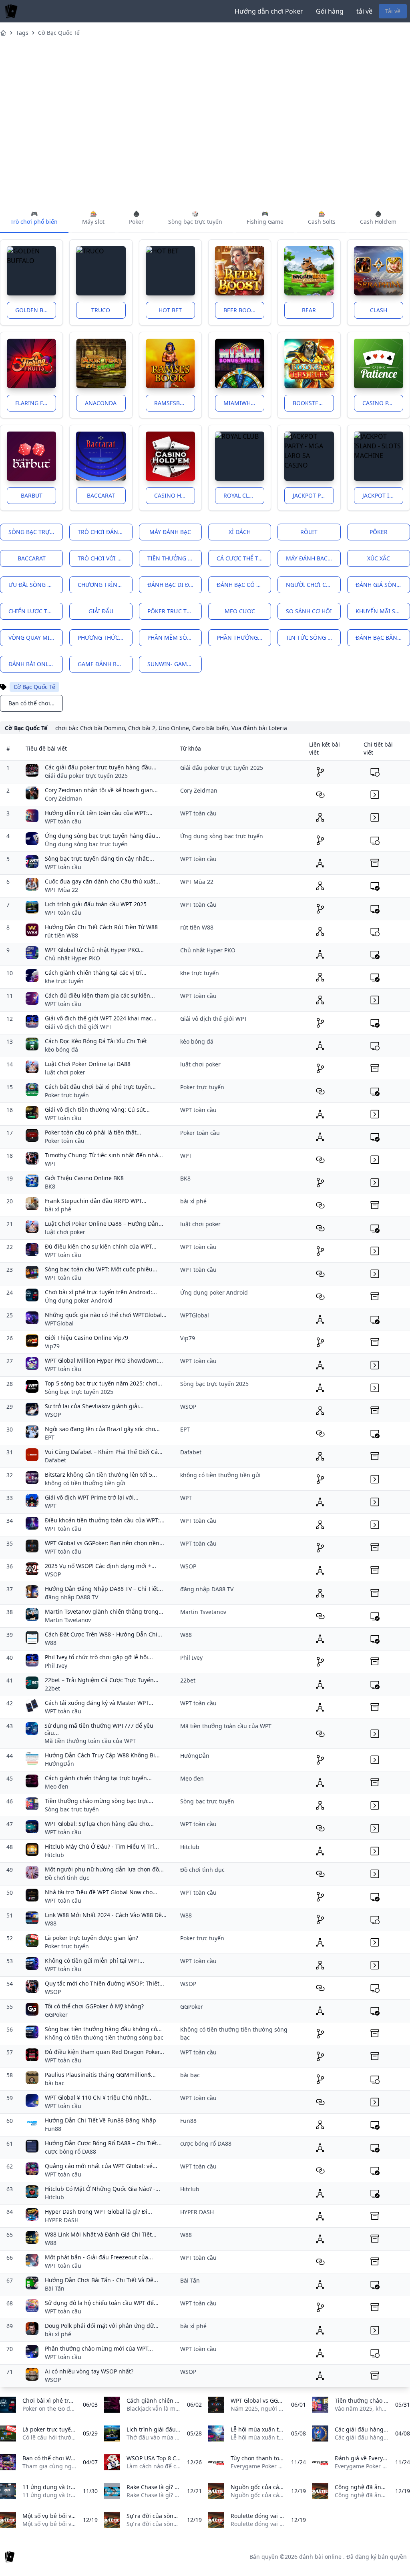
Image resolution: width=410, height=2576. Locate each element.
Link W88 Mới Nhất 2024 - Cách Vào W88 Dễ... (106, 1915)
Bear (309, 310)
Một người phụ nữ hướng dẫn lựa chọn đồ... (104, 1869)
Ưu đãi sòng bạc (33, 585)
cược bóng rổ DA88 (70, 2151)
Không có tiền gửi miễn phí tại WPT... (94, 1961)
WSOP (53, 1414)
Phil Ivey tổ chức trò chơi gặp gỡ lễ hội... (99, 1657)
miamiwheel (242, 403)
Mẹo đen (57, 1786)
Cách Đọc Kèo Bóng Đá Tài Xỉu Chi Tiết (96, 1041)
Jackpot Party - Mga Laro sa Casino (313, 495)
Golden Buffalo (36, 310)
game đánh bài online (105, 664)
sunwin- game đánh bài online (175, 664)
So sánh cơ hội (309, 611)
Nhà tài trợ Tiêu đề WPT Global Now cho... (101, 1892)
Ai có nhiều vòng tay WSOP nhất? (89, 2371)
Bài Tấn (55, 2288)
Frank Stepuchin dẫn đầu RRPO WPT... (96, 1201)
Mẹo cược (240, 611)
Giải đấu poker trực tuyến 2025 (86, 776)
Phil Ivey (56, 1665)
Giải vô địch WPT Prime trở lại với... (92, 1497)
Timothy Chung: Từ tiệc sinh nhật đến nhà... (104, 1155)
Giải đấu (101, 611)
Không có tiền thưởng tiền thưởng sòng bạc (104, 2037)
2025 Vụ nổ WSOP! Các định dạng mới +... (100, 1566)
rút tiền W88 (61, 935)
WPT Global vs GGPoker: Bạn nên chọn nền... (105, 1543)
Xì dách (240, 532)
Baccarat (101, 495)
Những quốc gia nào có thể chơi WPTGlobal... (106, 1315)
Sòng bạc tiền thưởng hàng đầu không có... (103, 2029)
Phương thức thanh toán (105, 637)
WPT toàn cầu (63, 821)
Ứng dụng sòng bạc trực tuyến (86, 844)
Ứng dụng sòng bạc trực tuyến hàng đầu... (102, 836)
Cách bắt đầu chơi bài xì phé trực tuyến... (100, 1087)
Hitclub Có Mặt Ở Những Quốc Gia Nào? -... (102, 2189)
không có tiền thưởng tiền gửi (85, 1483)
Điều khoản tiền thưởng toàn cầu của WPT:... (105, 1520)
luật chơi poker (65, 1072)
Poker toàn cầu (65, 1141)
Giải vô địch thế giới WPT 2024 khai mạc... (101, 1018)
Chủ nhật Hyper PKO (72, 958)
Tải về (393, 11)
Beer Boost (240, 310)
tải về (364, 11)
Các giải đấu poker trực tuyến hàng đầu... (101, 767)
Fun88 (53, 2129)
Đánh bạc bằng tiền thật (383, 637)
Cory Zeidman (63, 798)
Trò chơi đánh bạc (105, 532)
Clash (379, 310)
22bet (52, 1688)
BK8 (50, 1186)
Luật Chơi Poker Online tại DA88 (88, 1064)
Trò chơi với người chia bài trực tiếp (105, 558)
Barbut (32, 495)
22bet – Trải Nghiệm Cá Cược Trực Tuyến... (102, 1680)
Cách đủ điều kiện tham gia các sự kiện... (100, 995)
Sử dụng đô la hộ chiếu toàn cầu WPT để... (102, 2303)
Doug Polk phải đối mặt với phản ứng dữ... (102, 2326)
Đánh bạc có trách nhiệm (244, 585)
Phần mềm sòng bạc (175, 637)
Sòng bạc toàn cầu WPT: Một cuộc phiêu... (101, 1269)
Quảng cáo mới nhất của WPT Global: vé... (101, 2166)
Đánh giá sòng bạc (383, 585)
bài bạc (55, 2083)
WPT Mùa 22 (61, 890)
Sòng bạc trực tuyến (36, 532)
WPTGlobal (59, 1323)
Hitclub (54, 1855)
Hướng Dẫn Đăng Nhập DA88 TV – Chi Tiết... (104, 1589)
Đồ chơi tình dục (67, 1878)
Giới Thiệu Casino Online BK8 (84, 1178)
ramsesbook (173, 403)
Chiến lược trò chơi (36, 611)
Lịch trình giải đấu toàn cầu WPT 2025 (96, 904)
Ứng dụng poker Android (79, 1300)
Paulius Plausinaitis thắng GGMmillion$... (100, 2075)
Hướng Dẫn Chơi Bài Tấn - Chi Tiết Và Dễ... (101, 2280)
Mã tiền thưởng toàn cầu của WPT (90, 1741)
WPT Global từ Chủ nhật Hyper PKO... (94, 950)
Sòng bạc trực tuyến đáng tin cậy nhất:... (99, 858)
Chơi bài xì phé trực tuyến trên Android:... (101, 1292)
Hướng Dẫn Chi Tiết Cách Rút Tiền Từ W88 (101, 927)
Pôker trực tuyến (174, 611)
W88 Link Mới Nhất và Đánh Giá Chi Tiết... (101, 2234)
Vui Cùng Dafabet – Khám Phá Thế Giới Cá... (104, 1452)
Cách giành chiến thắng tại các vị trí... (96, 973)
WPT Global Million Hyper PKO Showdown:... (104, 1360)
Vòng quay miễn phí (36, 637)
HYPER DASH (62, 2220)
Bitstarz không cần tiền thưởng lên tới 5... (101, 1475)
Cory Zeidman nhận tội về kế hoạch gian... (101, 790)
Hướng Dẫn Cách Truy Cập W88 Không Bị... (102, 1755)
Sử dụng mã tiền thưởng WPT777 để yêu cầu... (99, 1729)
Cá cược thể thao (243, 558)
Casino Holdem (175, 495)
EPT (50, 1437)
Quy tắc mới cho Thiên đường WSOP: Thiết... (105, 1983)
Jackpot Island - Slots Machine (383, 495)
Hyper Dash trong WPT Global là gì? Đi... (98, 2212)
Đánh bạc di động (175, 585)
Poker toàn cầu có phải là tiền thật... (93, 1132)
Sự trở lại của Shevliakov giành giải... (94, 1406)
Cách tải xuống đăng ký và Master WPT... (99, 1703)
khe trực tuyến (64, 981)
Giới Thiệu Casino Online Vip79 (86, 1338)
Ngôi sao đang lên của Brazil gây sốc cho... (102, 1429)
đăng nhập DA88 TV (71, 1597)
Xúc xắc (379, 558)
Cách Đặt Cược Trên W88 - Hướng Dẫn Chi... (104, 1634)
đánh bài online (33, 664)
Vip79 (52, 1346)
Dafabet (55, 1460)
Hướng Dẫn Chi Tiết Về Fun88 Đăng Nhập (100, 2120)
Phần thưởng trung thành (244, 637)
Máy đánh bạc (170, 532)
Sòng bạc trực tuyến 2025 (79, 1392)
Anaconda (101, 403)
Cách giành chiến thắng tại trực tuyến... (98, 1778)
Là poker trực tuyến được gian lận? (91, 1938)
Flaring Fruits (36, 403)
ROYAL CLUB (240, 495)
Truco (101, 310)
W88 (51, 1643)
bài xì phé (58, 1209)
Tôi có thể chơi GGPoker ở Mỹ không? (94, 2006)
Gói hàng (330, 11)
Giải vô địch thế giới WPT (78, 1027)
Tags (22, 33)
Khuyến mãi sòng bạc (383, 611)
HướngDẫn (59, 1764)
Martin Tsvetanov (68, 1620)
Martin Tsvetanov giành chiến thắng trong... (104, 1611)
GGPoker (56, 2015)
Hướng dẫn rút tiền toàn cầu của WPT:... (99, 813)
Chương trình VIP (105, 585)
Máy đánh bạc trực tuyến (313, 558)
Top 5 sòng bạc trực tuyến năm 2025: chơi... (104, 1383)
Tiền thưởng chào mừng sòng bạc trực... (99, 1801)
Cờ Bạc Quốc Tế (59, 33)
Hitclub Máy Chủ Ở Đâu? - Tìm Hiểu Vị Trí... (102, 1846)
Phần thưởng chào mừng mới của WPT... (99, 2348)
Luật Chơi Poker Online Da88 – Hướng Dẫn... (104, 1224)
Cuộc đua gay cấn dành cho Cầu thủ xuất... (102, 881)
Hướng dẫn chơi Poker (269, 11)
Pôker (379, 532)
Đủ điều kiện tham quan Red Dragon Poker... (105, 2052)
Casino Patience (383, 403)
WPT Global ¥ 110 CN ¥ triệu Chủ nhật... (98, 2097)
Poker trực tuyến (67, 1095)
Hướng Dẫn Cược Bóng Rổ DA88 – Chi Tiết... (103, 2143)
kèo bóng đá (61, 1049)
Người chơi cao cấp (313, 585)
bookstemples (313, 403)
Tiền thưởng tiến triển (175, 558)
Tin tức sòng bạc (312, 637)
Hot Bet (170, 310)
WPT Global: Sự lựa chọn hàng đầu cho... (99, 1824)
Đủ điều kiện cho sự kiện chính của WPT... (101, 1246)
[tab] (34, 218)
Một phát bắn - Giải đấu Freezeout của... (99, 2257)
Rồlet (309, 532)
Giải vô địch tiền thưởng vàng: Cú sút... (97, 1109)
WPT (51, 1164)
